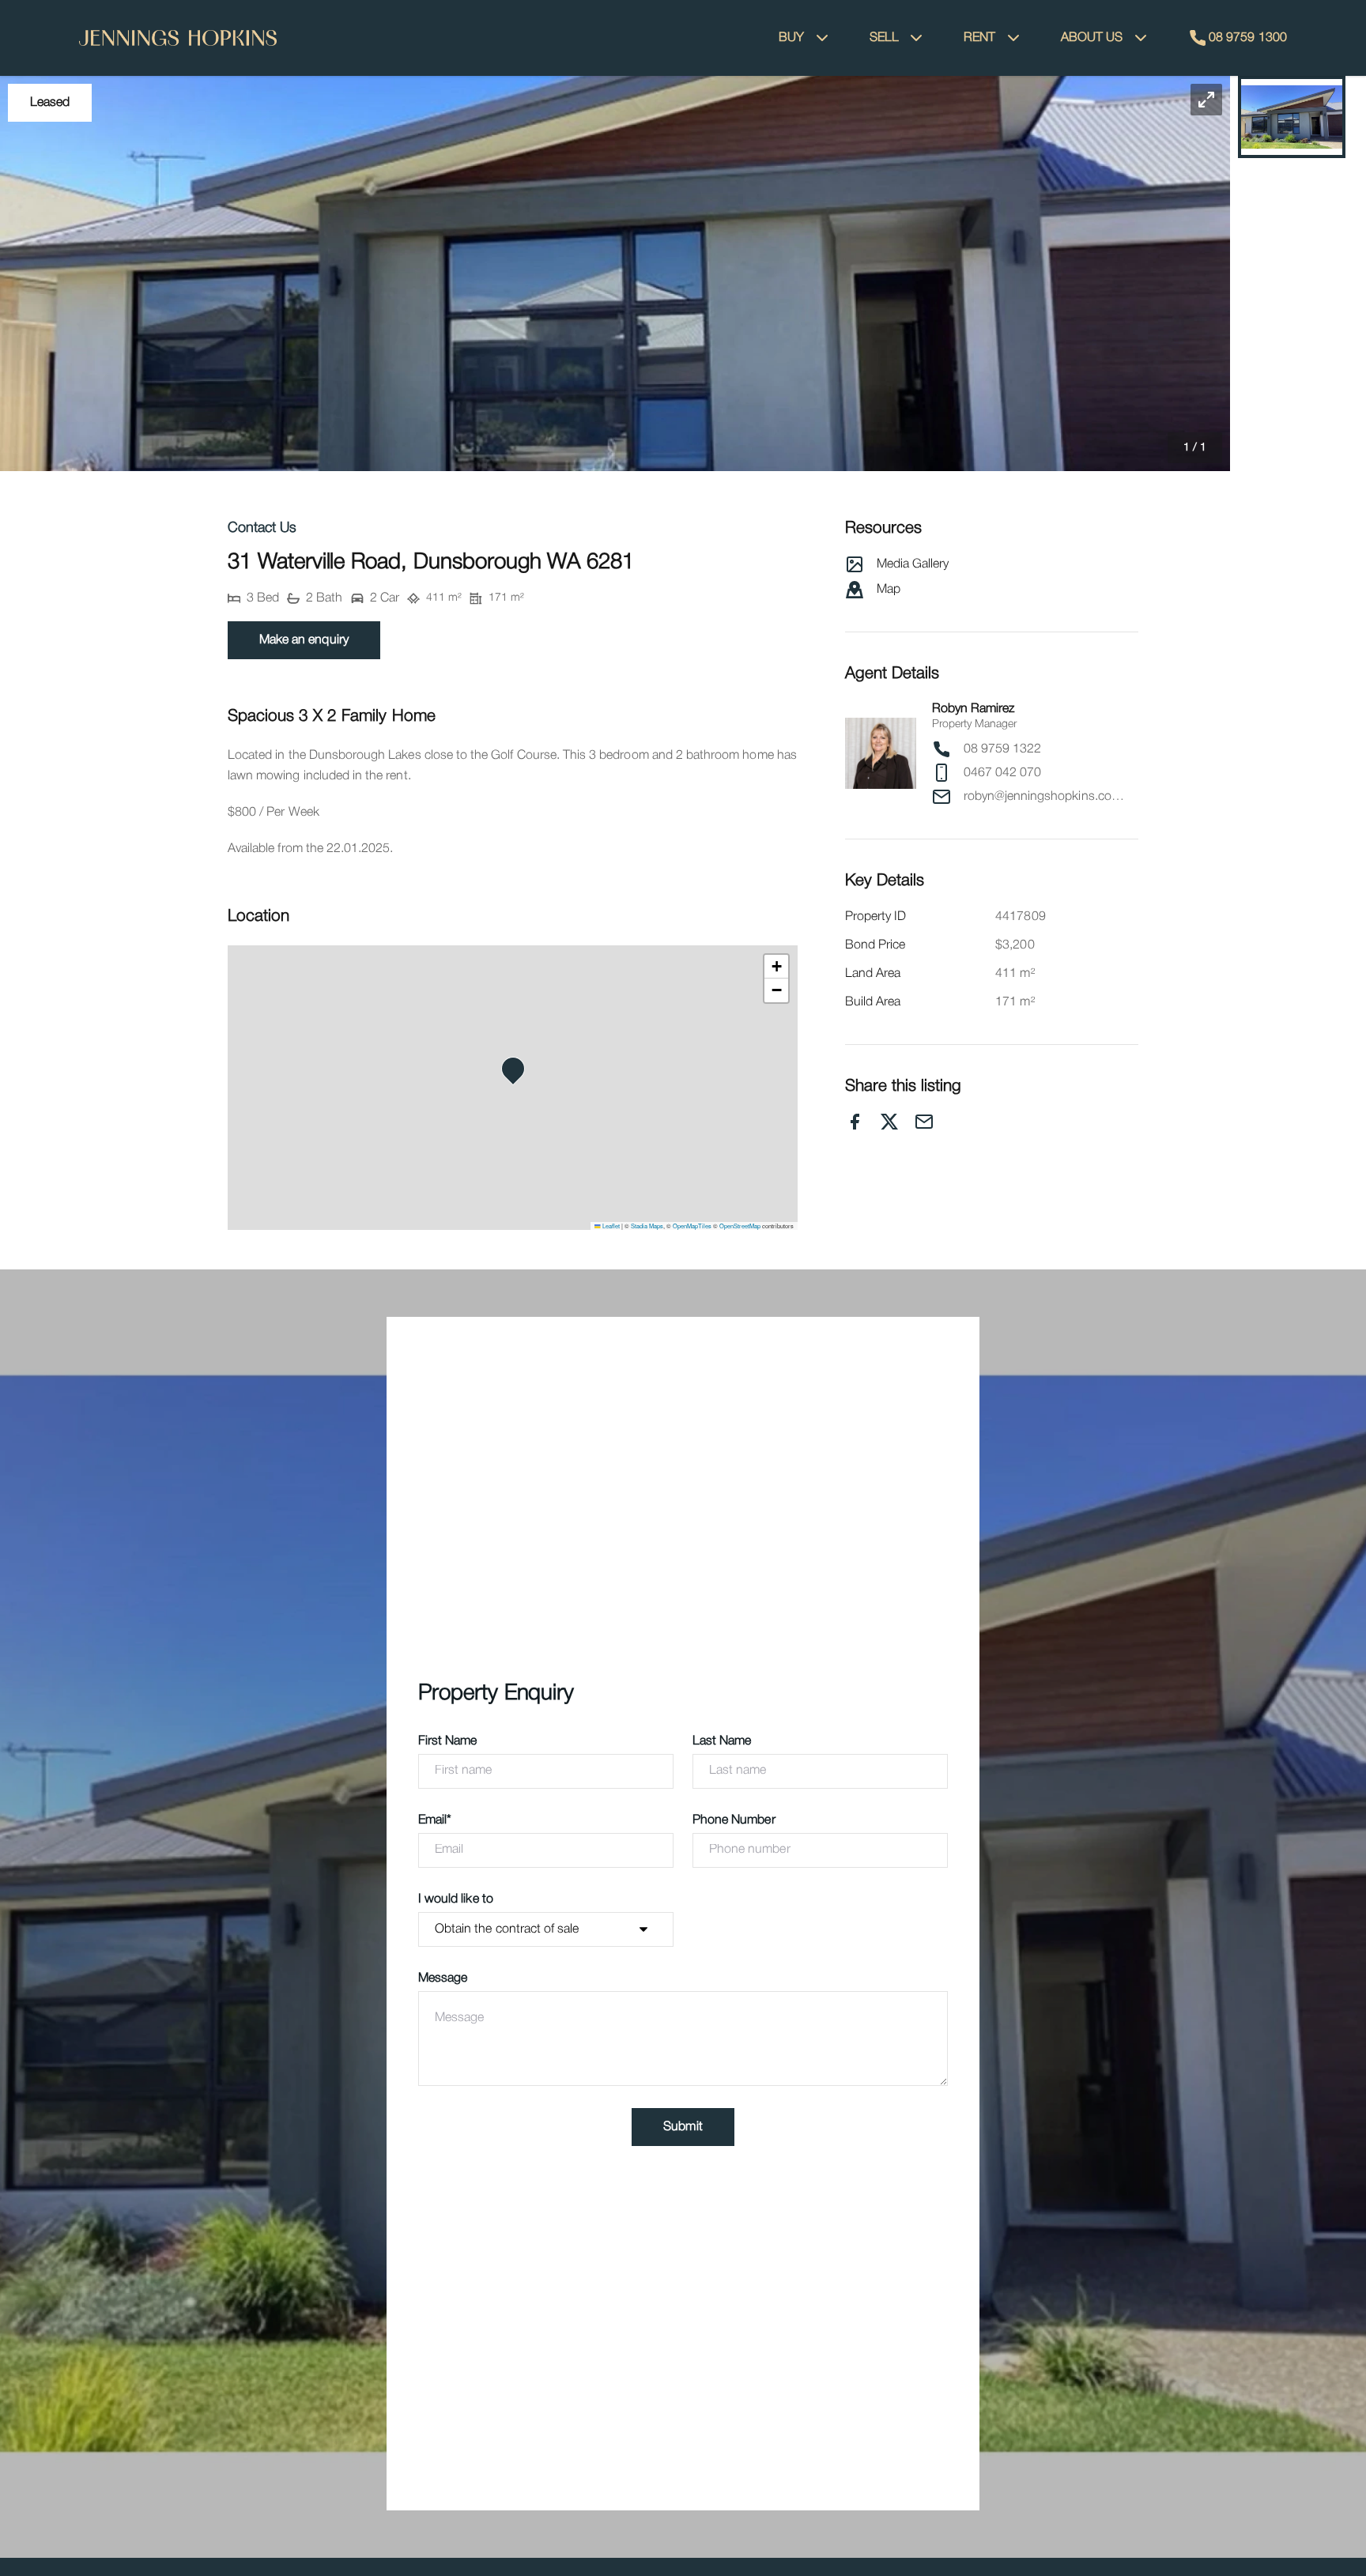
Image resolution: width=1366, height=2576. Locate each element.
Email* (435, 1820)
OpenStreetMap (740, 1226)
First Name (448, 1741)
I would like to (456, 1899)
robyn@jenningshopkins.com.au (1046, 797)
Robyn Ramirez (974, 709)
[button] (615, 273)
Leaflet (610, 1226)
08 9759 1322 (1003, 749)
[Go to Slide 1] (1292, 117)
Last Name (722, 1741)
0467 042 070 (1003, 773)
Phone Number (734, 1820)
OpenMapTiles (692, 1226)
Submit (683, 2127)
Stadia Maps (647, 1226)
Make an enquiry (304, 640)
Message (443, 1978)
